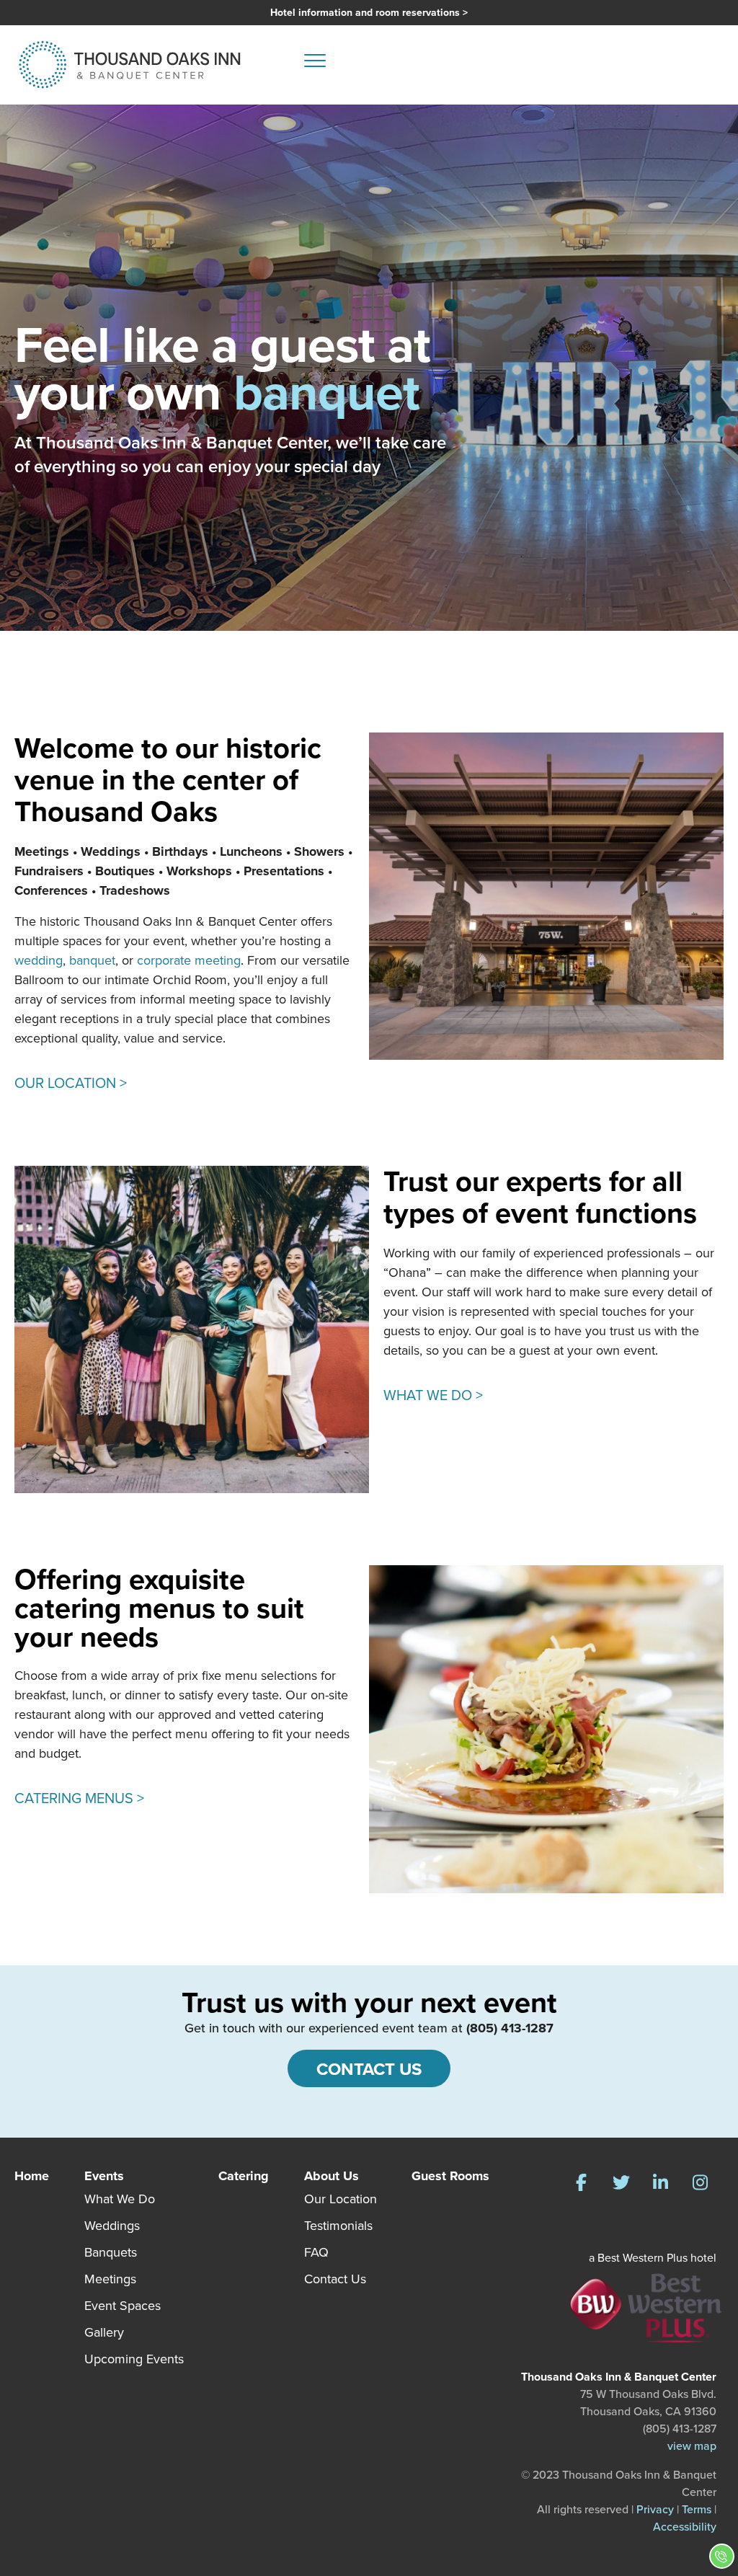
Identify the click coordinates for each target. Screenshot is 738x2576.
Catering (244, 2176)
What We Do (120, 2199)
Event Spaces (123, 2306)
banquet (92, 960)
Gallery (104, 2332)
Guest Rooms (450, 2176)
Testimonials (338, 2226)
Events (104, 2176)
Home (32, 2176)
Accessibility (685, 2527)
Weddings (112, 2226)
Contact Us (335, 2279)
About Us (332, 2176)
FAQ (316, 2252)
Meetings (110, 2279)
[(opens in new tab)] (646, 2307)
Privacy (655, 2509)
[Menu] (315, 65)
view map (692, 2446)
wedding (39, 960)
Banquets (111, 2252)
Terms (697, 2509)
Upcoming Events (134, 2359)
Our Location (341, 2199)
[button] (581, 2183)
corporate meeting (189, 960)
